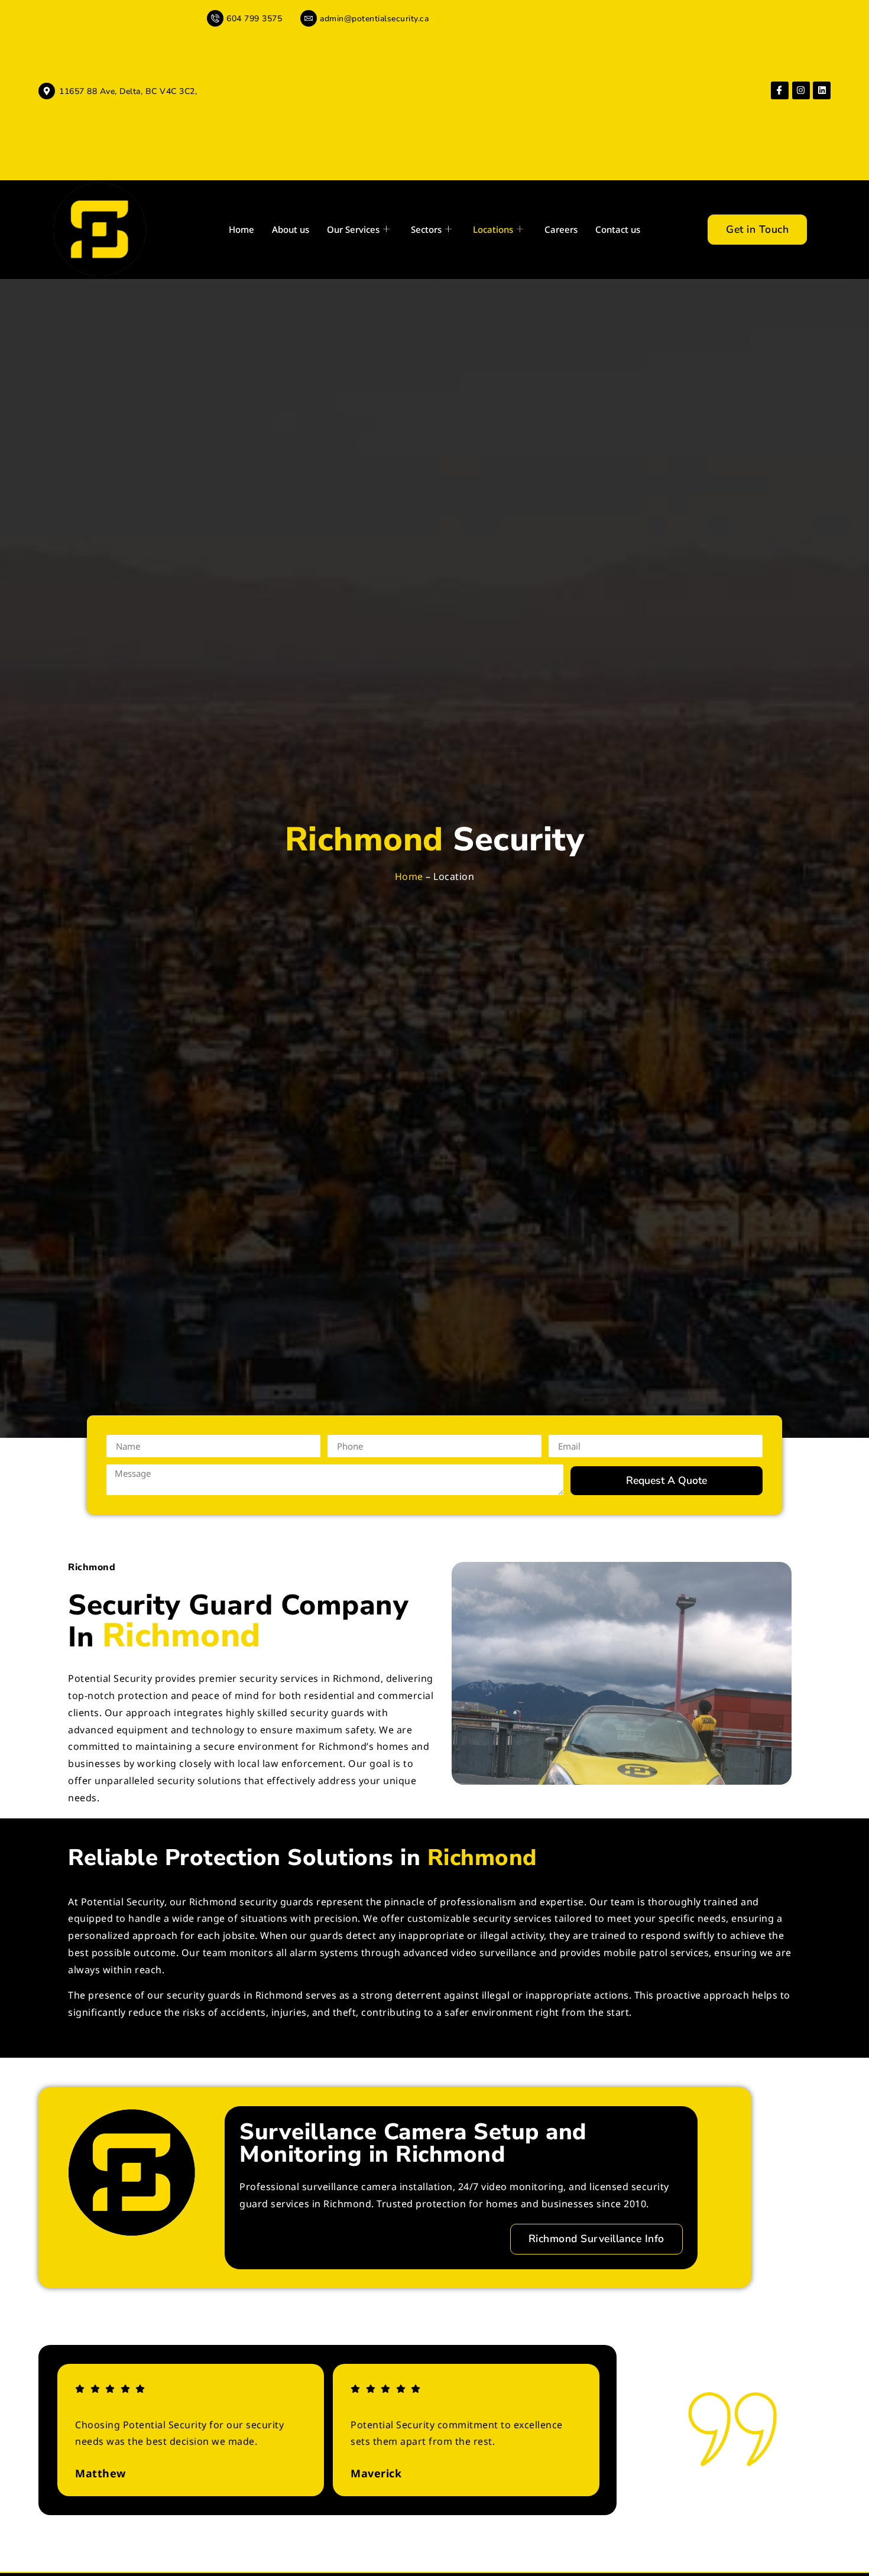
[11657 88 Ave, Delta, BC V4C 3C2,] (47, 91)
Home (241, 229)
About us (291, 229)
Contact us (618, 229)
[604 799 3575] (215, 18)
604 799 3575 (254, 19)
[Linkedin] (822, 90)
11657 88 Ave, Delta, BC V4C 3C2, (128, 91)
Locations (493, 229)
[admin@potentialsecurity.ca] (309, 18)
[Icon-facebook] (780, 90)
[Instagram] (801, 90)
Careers (561, 229)
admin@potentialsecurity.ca (374, 19)
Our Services (353, 229)
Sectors (426, 229)
